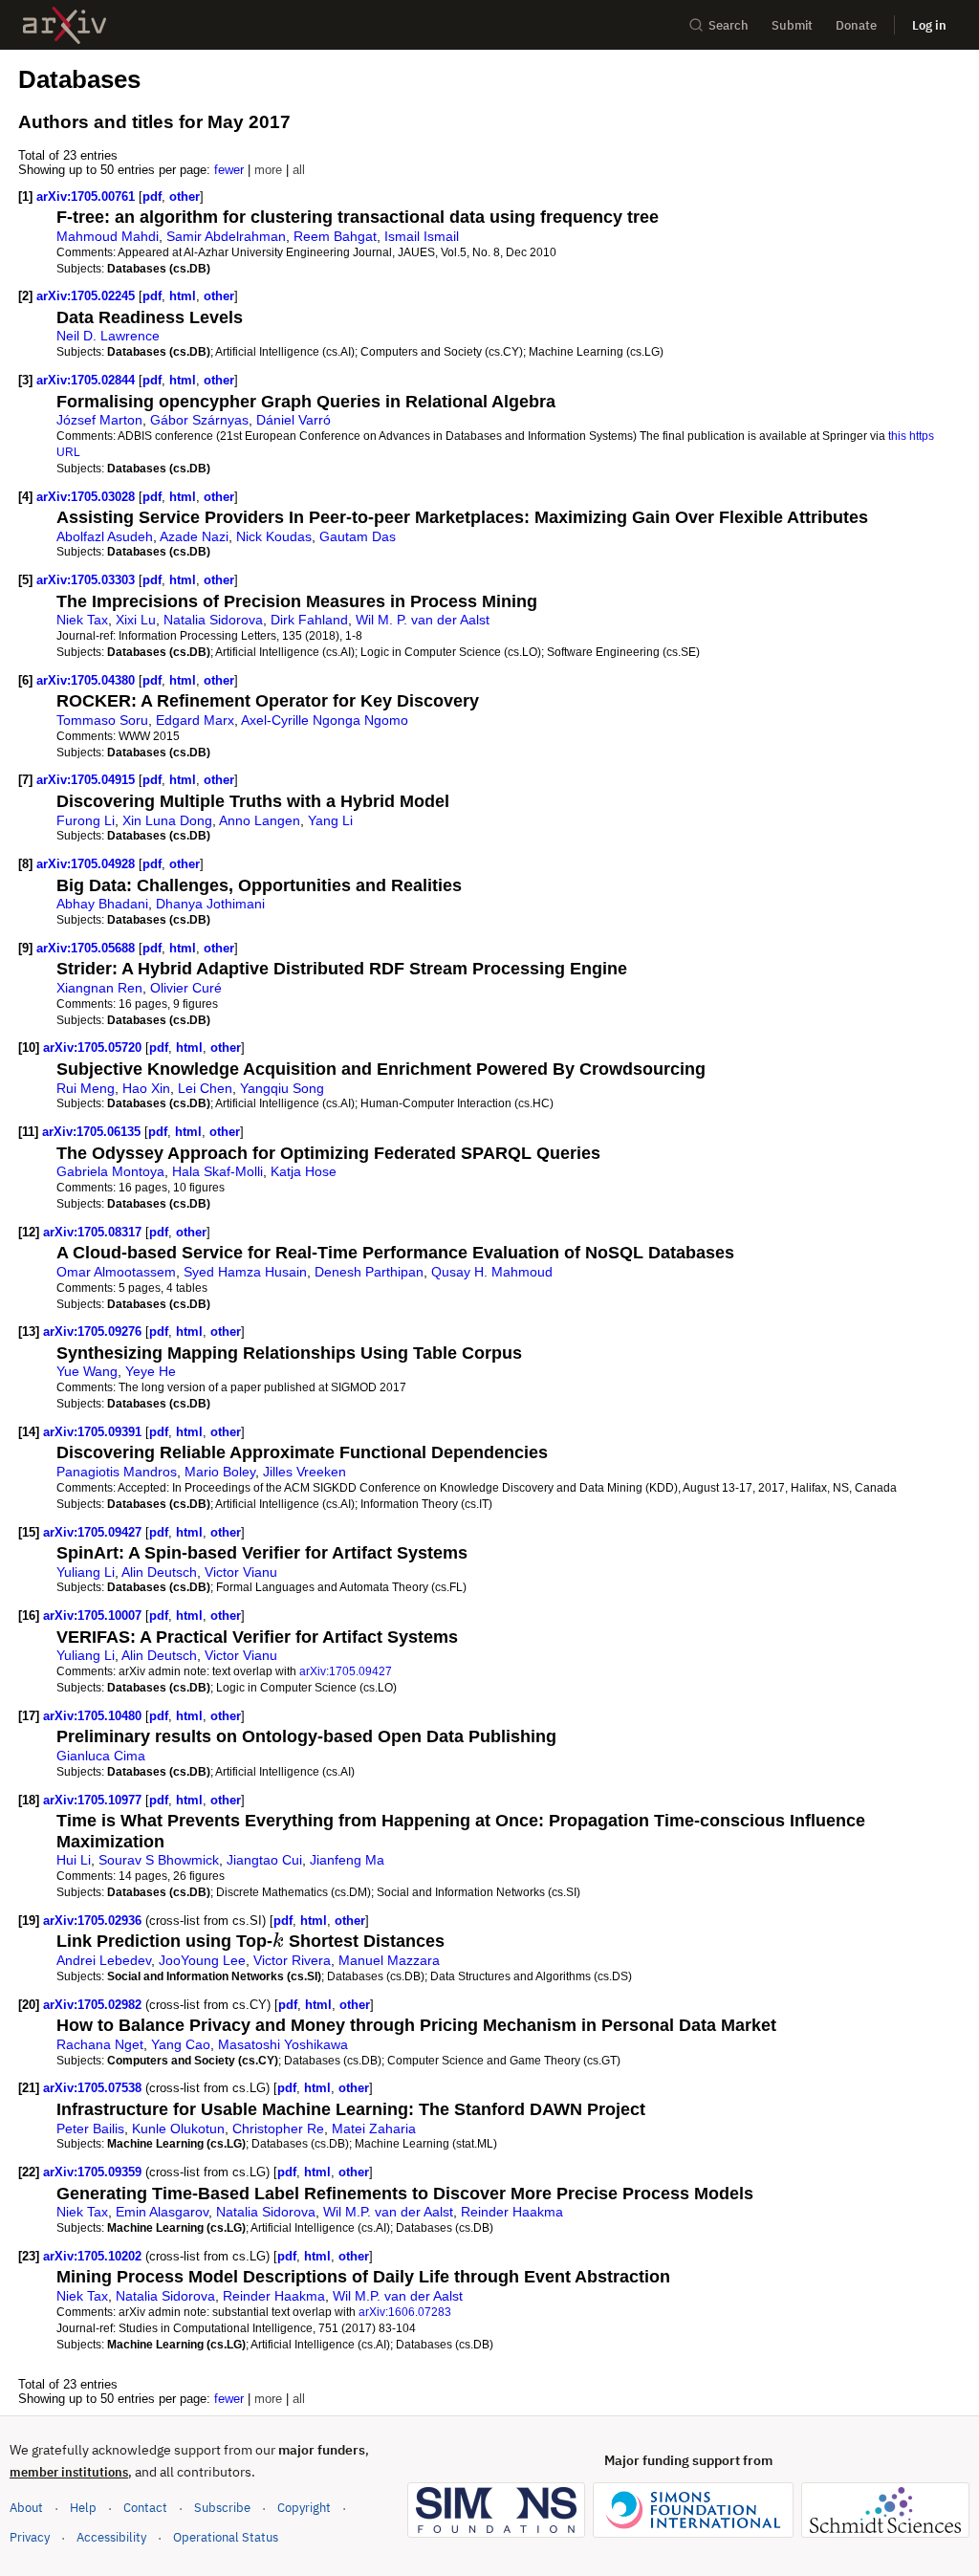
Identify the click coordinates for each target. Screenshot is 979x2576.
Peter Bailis (90, 2128)
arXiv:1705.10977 (94, 1800)
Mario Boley (220, 1472)
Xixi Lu (136, 620)
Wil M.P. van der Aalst (388, 2212)
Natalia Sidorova (213, 620)
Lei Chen (205, 1088)
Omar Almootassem (116, 1272)
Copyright (304, 2508)
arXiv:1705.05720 (94, 1048)
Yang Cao (181, 2044)
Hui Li (74, 1860)
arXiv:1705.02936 (94, 1921)
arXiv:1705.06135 (93, 1132)
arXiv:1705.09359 (94, 2172)
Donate (856, 25)
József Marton (99, 420)
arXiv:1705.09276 (94, 1332)
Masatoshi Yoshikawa (283, 2044)
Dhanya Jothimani (210, 904)
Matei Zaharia (374, 2128)
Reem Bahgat (335, 236)
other (185, 196)
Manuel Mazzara (389, 1960)
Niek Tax (82, 620)
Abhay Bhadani (102, 904)
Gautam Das (358, 536)
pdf (152, 196)
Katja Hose (304, 1171)
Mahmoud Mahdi (108, 236)
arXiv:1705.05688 (87, 948)
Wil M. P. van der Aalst (423, 620)
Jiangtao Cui (264, 1860)
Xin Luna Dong (167, 820)
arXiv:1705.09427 (94, 1532)
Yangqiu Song (282, 1088)
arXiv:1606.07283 (405, 2312)
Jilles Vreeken (305, 1472)
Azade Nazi (194, 536)
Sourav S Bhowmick (159, 1860)
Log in (929, 25)
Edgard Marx (195, 720)
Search (729, 25)
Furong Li (86, 820)
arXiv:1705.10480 (94, 1716)
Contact (145, 2508)
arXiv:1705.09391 (94, 1432)
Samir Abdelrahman (226, 236)
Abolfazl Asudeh (105, 536)
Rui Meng (86, 1088)
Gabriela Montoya (110, 1171)
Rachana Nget (100, 2044)
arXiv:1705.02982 (94, 2005)
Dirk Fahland (309, 620)
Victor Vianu (241, 1572)
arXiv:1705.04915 (87, 780)
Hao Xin (146, 1088)
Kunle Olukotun (178, 2128)
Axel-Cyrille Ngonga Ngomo (325, 720)
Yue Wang (87, 1371)
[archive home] (65, 25)
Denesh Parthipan (369, 1272)
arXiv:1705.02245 (87, 296)
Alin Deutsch (159, 1572)
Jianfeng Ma (347, 1860)
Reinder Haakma (512, 2212)
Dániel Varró (294, 420)
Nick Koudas (274, 536)
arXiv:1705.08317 (94, 1232)
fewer (229, 170)
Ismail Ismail (422, 236)
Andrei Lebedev (104, 1960)
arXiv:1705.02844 (87, 380)
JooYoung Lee (202, 1960)
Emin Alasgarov (162, 2212)
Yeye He (151, 1371)
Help (83, 2508)
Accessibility (111, 2537)
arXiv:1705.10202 (94, 2256)
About (26, 2508)
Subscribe (222, 2508)
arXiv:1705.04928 (87, 864)
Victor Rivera (292, 1960)
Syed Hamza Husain (245, 1272)
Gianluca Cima (101, 1756)
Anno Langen (260, 820)
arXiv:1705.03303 (87, 580)
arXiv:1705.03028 (87, 497)
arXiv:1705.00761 (87, 196)
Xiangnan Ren (99, 988)
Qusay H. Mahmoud (492, 1272)
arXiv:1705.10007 (94, 1615)
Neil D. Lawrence (108, 336)
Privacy (30, 2537)
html (183, 296)
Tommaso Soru (102, 720)
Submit (792, 25)
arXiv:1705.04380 (87, 680)
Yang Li (330, 820)
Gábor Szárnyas (199, 420)
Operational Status (226, 2537)
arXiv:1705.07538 (94, 2088)
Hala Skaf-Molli (218, 1171)
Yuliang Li (86, 1572)
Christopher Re (278, 2128)
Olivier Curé (186, 988)
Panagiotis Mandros (117, 1472)
